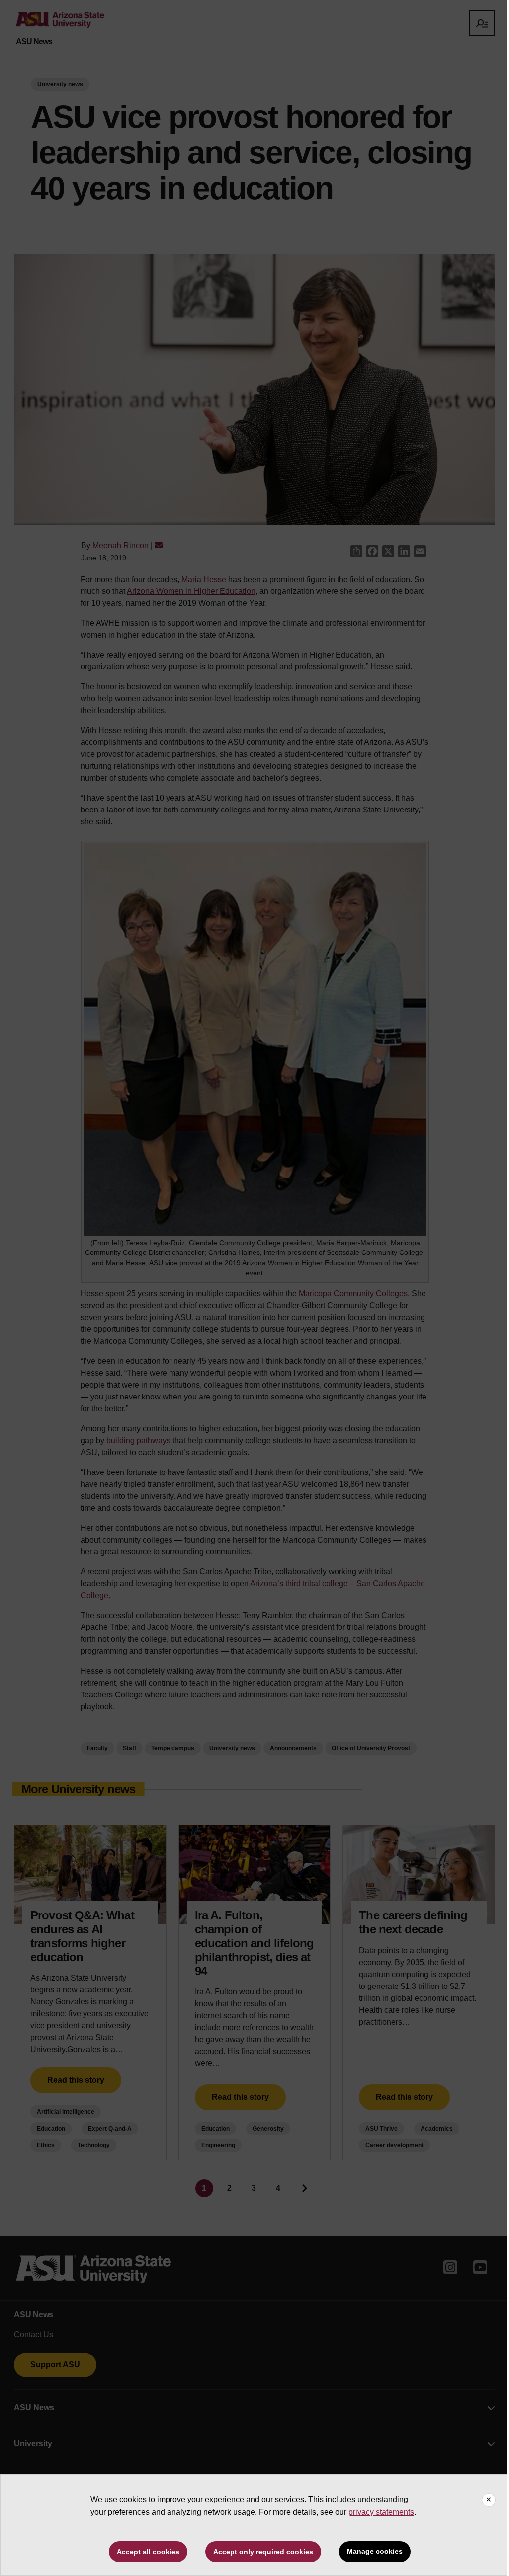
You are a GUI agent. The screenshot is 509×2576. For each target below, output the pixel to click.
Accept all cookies (148, 2552)
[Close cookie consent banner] (489, 2500)
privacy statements (381, 2512)
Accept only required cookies (263, 2552)
